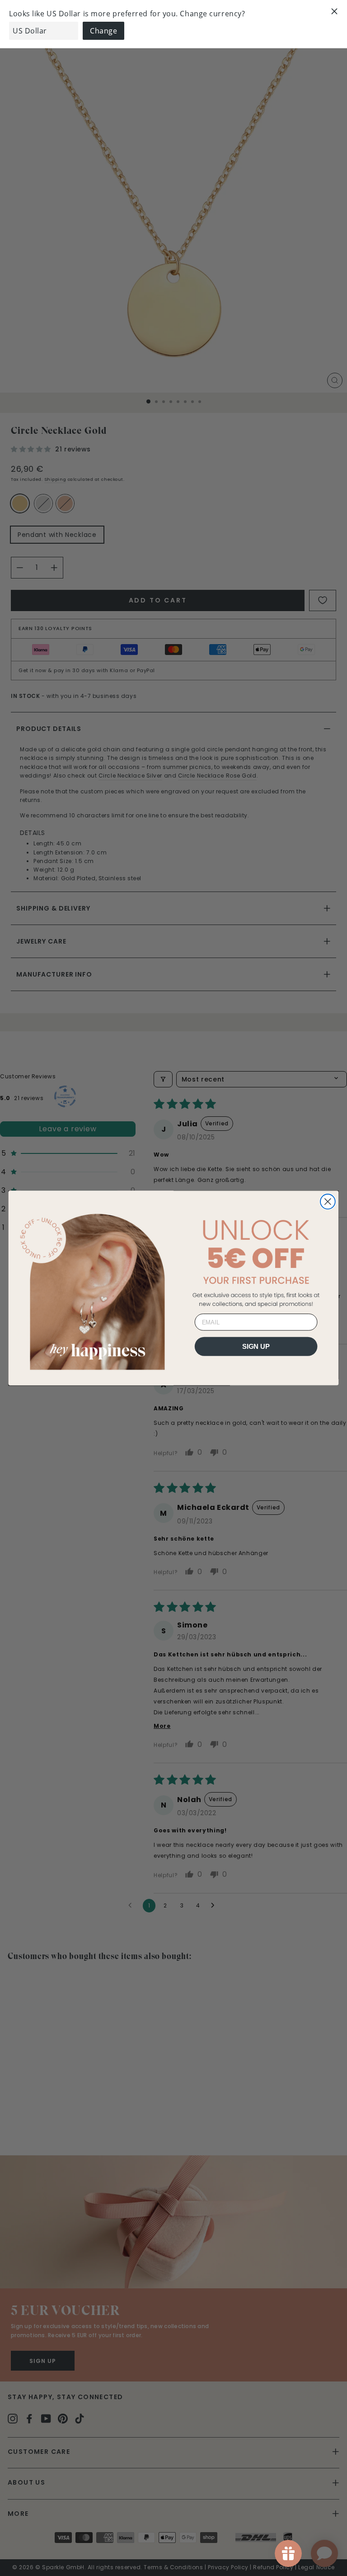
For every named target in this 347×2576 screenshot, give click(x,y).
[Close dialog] (328, 1202)
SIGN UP (256, 1346)
